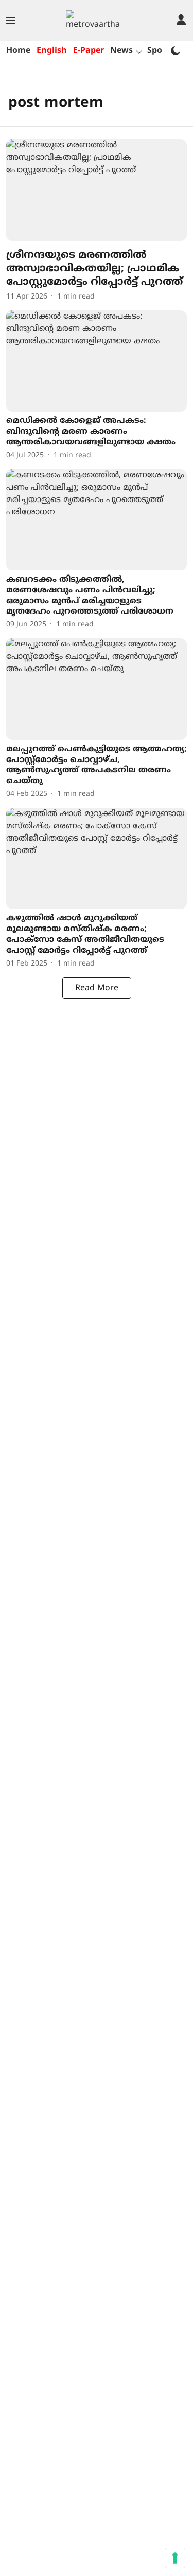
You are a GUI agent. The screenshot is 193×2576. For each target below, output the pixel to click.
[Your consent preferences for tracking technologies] (175, 2558)
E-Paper (89, 51)
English (52, 51)
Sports (160, 51)
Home (18, 51)
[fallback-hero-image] (97, 190)
